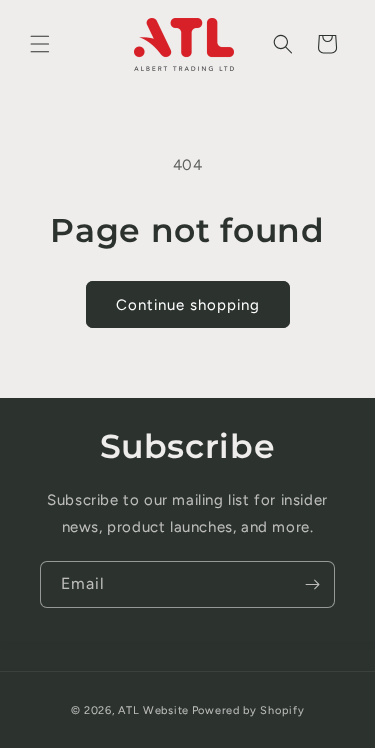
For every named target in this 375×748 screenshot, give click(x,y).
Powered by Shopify (248, 710)
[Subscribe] (312, 584)
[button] (40, 44)
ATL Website (153, 710)
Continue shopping (188, 305)
